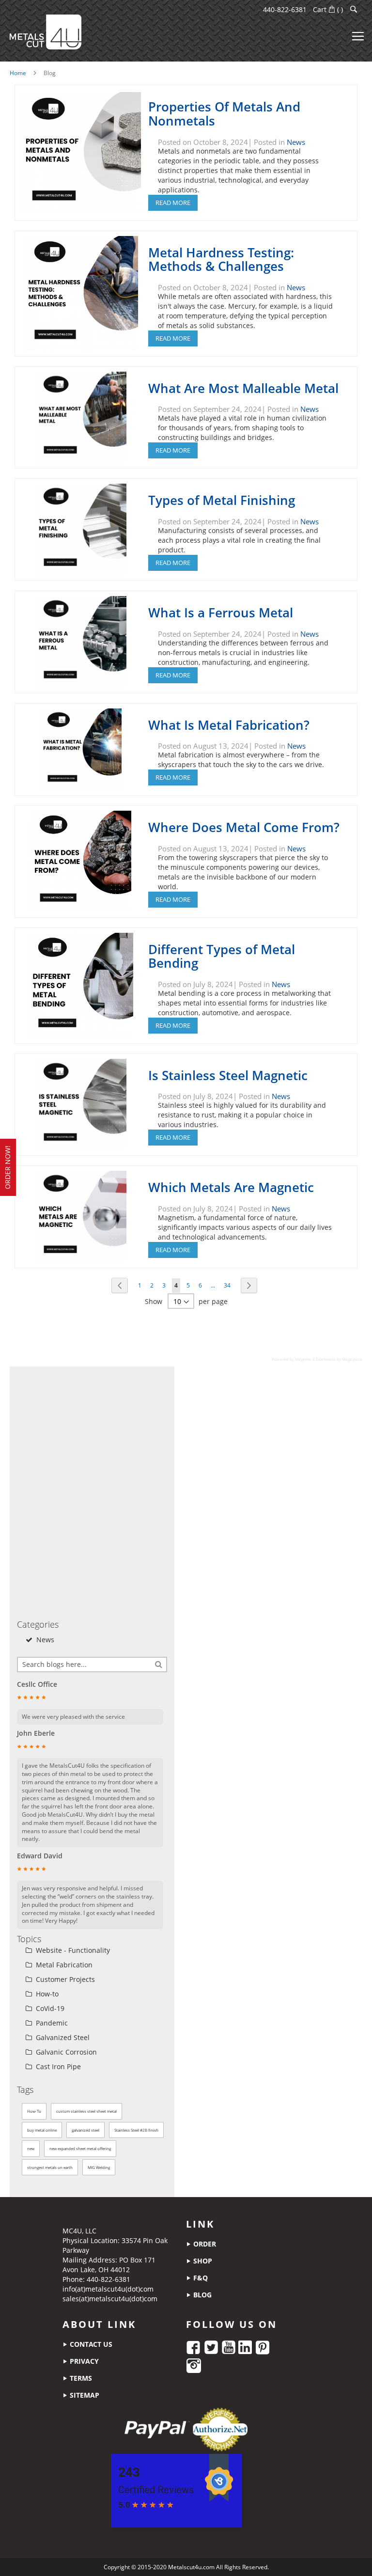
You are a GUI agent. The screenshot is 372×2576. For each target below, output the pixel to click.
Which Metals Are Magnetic (231, 1187)
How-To (34, 2111)
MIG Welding (99, 2167)
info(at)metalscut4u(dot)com (108, 2289)
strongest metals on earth (50, 2167)
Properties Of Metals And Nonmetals (224, 114)
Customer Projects (64, 1979)
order (204, 2244)
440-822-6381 (285, 9)
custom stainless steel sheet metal (86, 2111)
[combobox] (92, 1665)
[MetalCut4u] (46, 32)
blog (201, 2295)
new (31, 2148)
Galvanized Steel (62, 2037)
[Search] (159, 1664)
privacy (83, 2361)
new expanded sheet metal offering (80, 2148)
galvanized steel (85, 2130)
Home (18, 73)
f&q (200, 2278)
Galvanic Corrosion (65, 2052)
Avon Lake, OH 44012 (96, 2270)
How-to (46, 1994)
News (296, 142)
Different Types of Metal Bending (222, 956)
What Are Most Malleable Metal (243, 388)
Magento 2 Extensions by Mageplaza (329, 1359)
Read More (173, 203)
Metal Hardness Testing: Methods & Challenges (221, 259)
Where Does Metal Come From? (244, 827)
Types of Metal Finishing (222, 500)
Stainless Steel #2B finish (136, 2130)
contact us (90, 2344)
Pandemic (51, 2023)
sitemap (84, 2395)
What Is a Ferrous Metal (221, 613)
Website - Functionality (72, 1950)
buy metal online (42, 2130)
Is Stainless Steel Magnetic (228, 1075)
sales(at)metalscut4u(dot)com (110, 2299)
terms (80, 2378)
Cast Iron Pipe (57, 2066)
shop (202, 2261)
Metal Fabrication (63, 1965)
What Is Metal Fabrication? (229, 725)
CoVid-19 (49, 2008)
